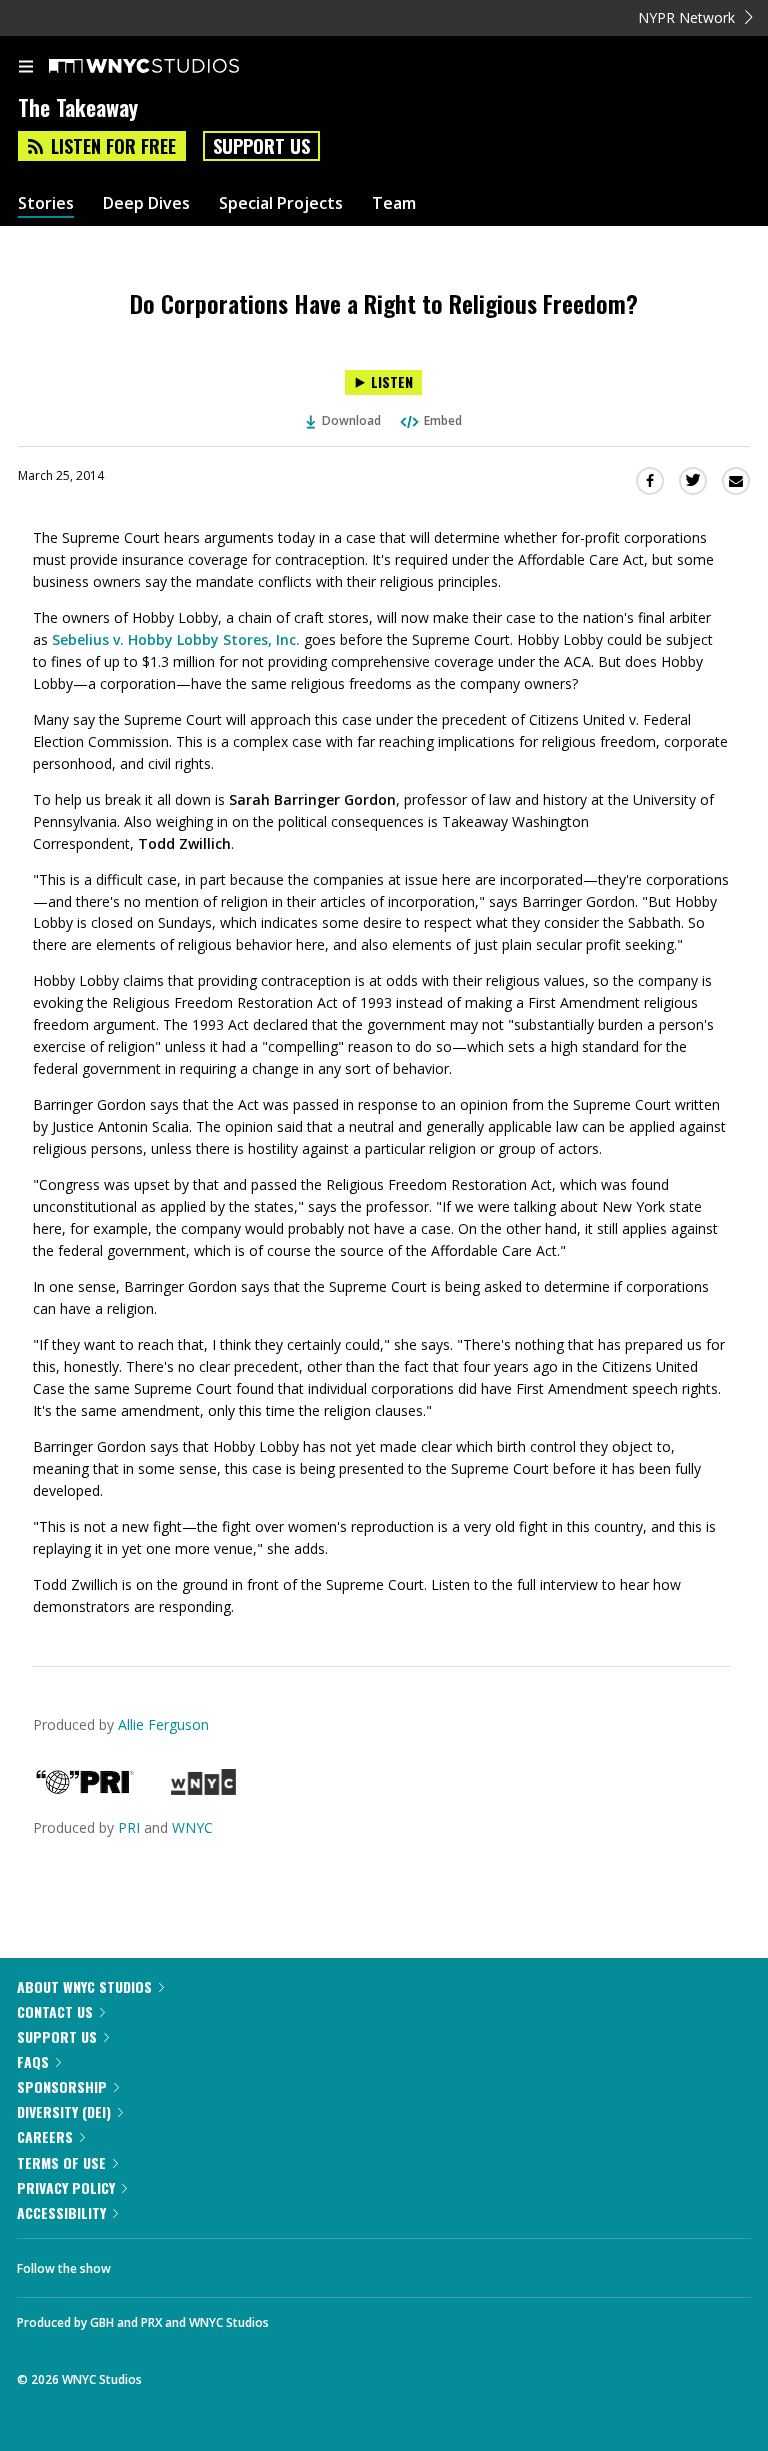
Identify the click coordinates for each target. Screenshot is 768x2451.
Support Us (261, 146)
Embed (443, 420)
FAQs (33, 2061)
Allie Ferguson (163, 1724)
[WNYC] (203, 1789)
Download (351, 420)
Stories (46, 203)
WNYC (192, 1827)
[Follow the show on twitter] (201, 2263)
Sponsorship (62, 2086)
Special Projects (281, 203)
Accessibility (61, 2212)
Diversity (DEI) (64, 2111)
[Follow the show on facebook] (146, 2263)
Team (394, 203)
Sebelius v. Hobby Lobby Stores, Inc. (176, 639)
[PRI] (85, 1789)
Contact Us (55, 2011)
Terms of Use (61, 2162)
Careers (45, 2136)
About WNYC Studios (84, 1986)
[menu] (26, 68)
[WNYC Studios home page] (169, 67)
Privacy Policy (66, 2187)
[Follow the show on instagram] (255, 2263)
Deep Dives (146, 203)
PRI (129, 1827)
